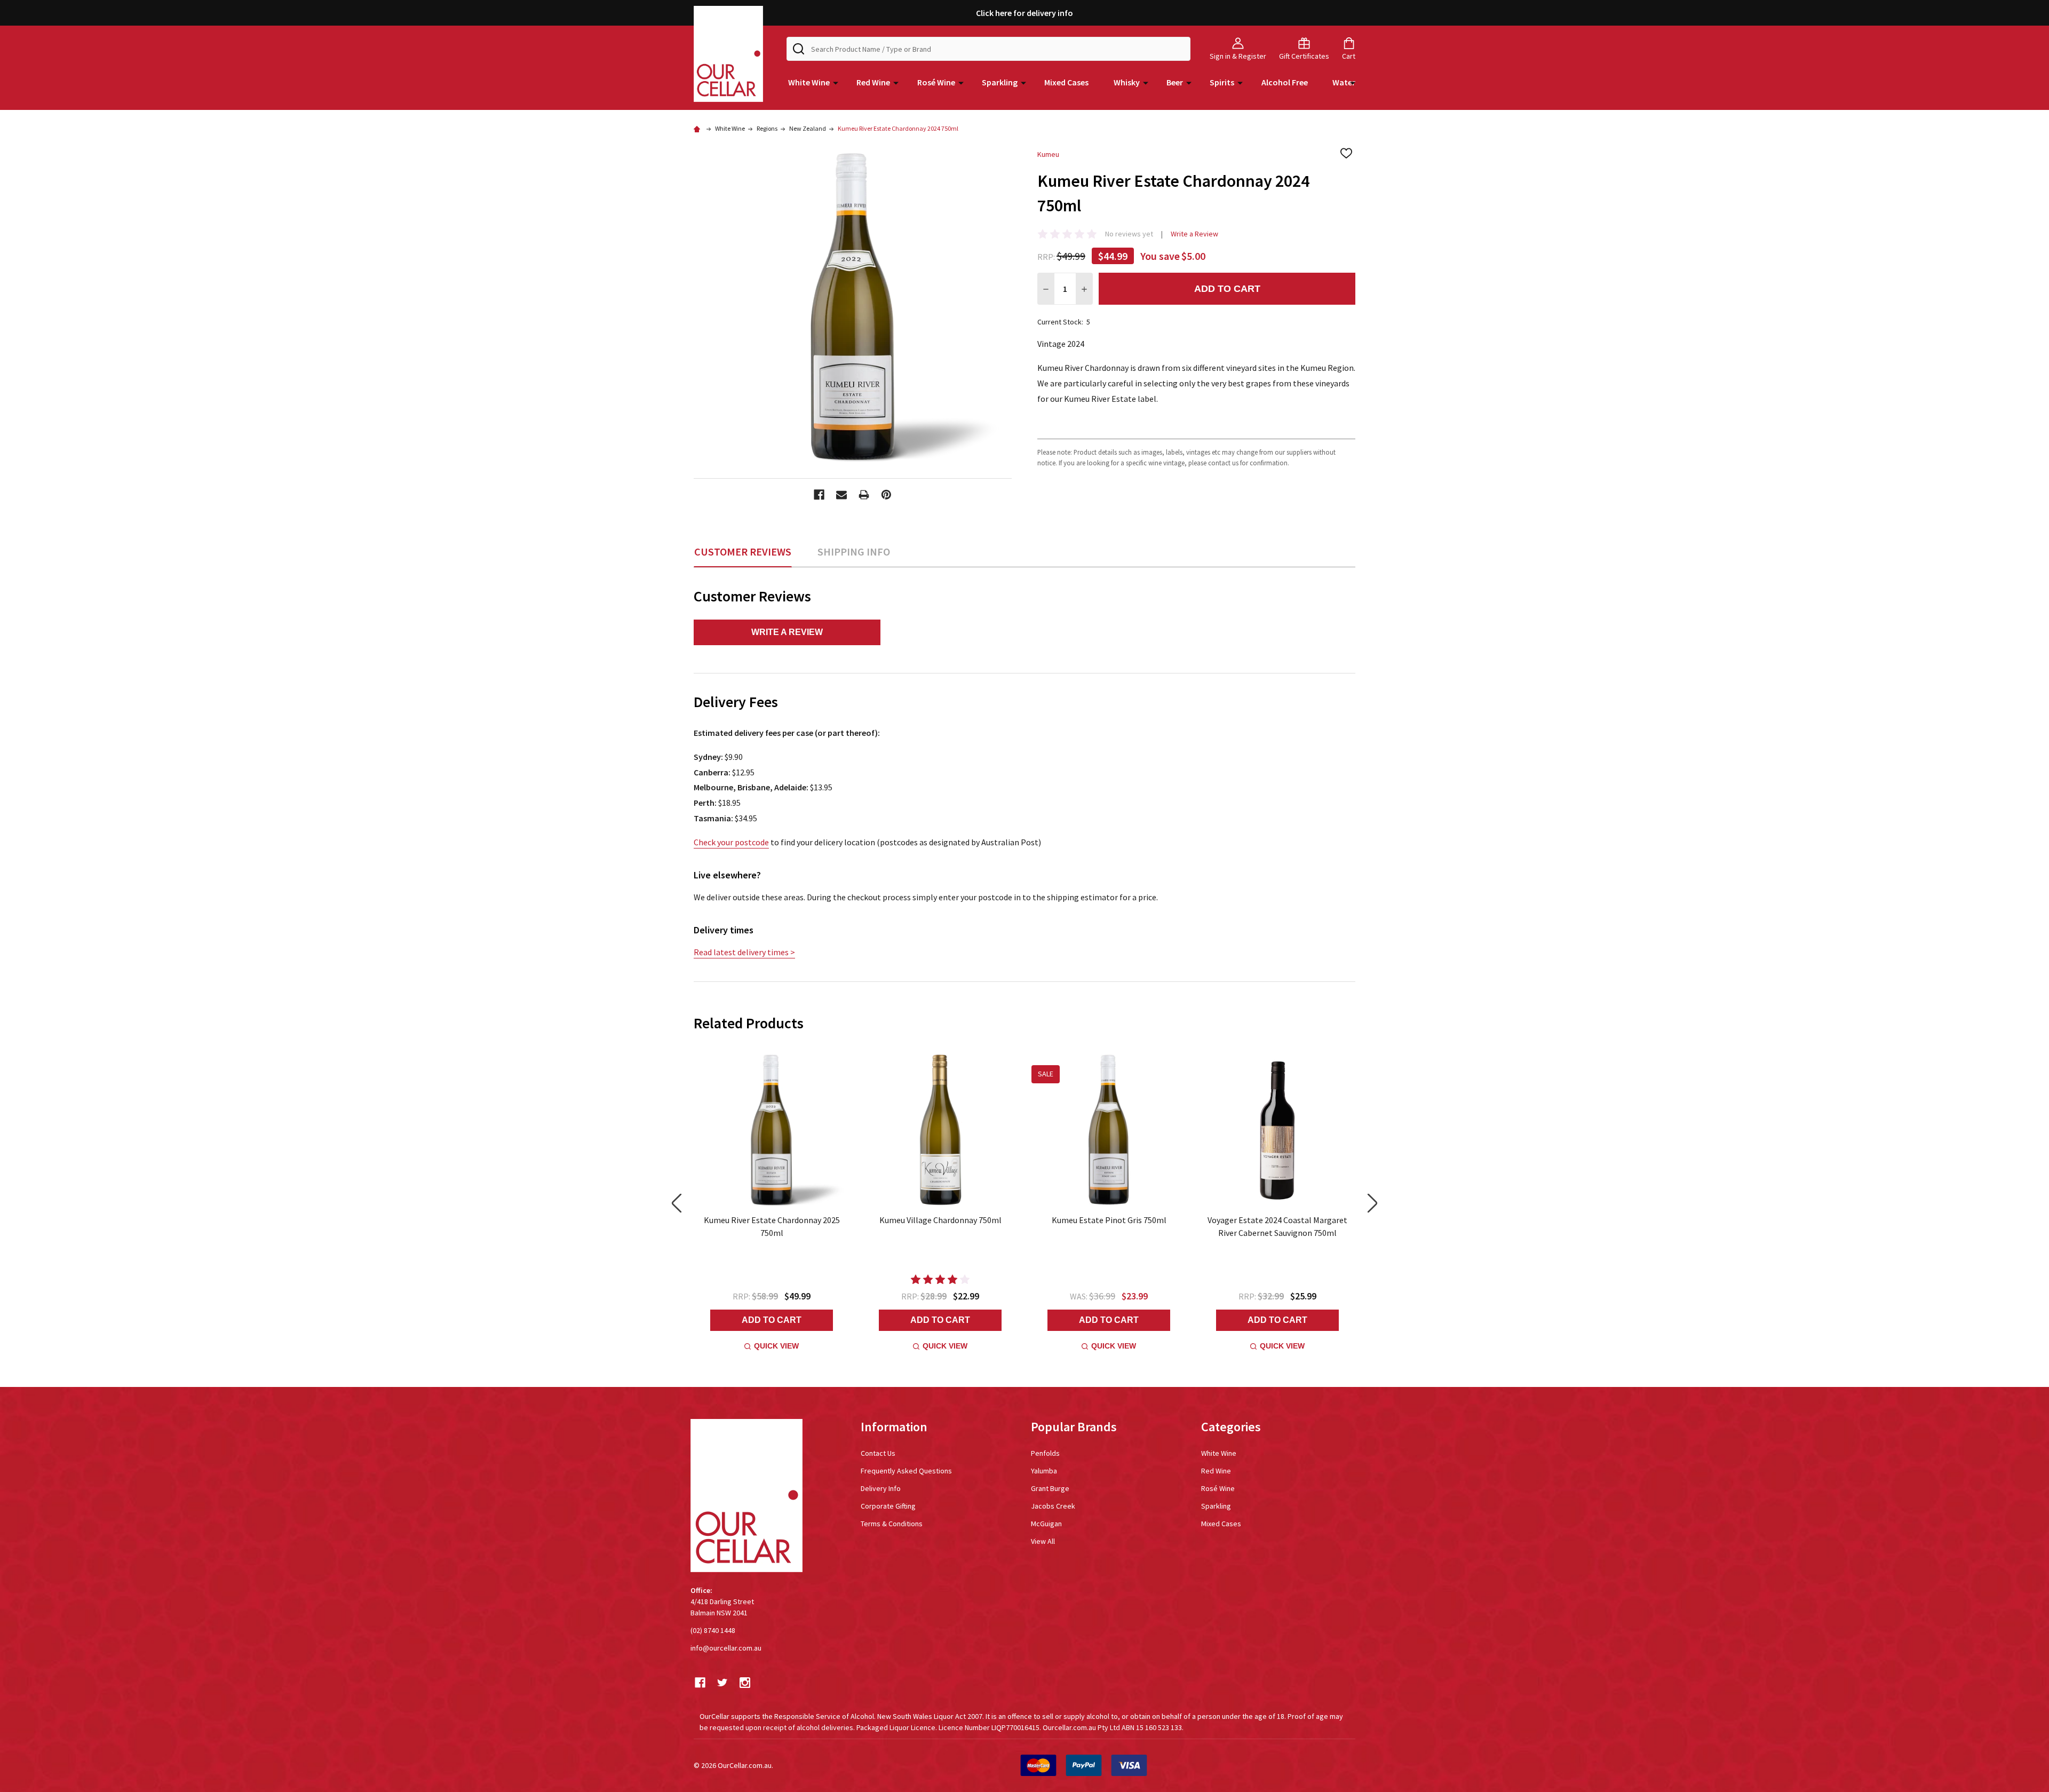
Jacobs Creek (1053, 1506)
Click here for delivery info (1024, 13)
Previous (677, 1204)
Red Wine (873, 82)
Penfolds (1045, 1453)
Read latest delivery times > (744, 952)
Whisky (1127, 82)
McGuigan (1046, 1524)
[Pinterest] (886, 495)
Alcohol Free (1285, 82)
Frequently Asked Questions (906, 1471)
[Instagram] (745, 1683)
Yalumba (1044, 1471)
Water (1344, 82)
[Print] (864, 495)
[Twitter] (722, 1683)
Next (1372, 1204)
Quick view (776, 1346)
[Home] (698, 128)
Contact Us (878, 1453)
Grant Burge (1050, 1488)
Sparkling (1000, 82)
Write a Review (1194, 234)
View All (1043, 1541)
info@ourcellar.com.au (726, 1648)
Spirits (1222, 82)
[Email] (841, 495)
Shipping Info (854, 552)
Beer (1175, 82)
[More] (836, 82)
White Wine (809, 82)
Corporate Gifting (888, 1506)
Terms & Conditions (892, 1524)
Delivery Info (881, 1488)
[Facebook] (819, 495)
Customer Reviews (743, 552)
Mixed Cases (1066, 82)
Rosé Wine (936, 82)
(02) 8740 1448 (713, 1630)
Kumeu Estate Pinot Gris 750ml (1109, 1220)
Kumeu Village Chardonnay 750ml (940, 1220)
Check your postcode (731, 842)
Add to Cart (1227, 289)
